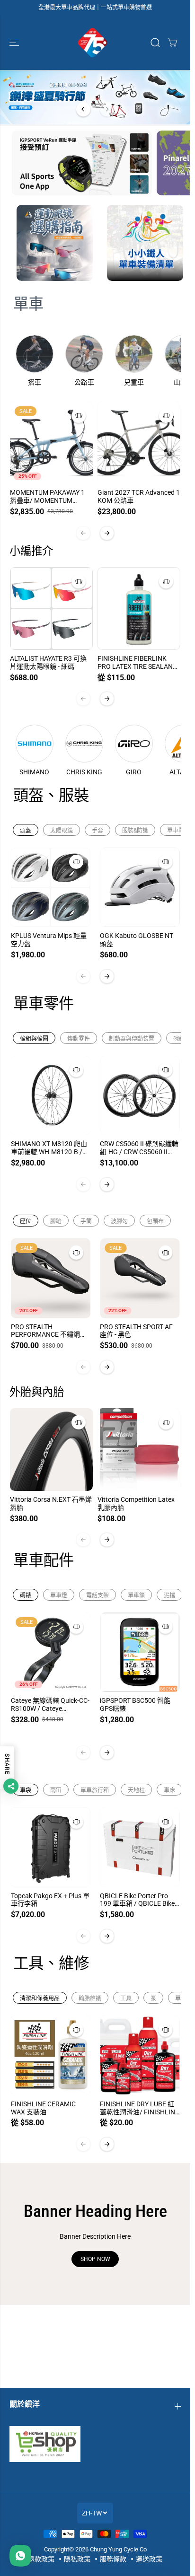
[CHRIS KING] (84, 744)
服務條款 (113, 2559)
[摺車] (35, 354)
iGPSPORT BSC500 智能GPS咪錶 (135, 1704)
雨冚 (56, 1790)
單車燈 (59, 1595)
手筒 (86, 1221)
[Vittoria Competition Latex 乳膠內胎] (139, 1450)
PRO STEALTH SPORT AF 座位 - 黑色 (136, 1331)
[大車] (172, 43)
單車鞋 (176, 831)
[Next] (107, 109)
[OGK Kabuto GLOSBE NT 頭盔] (140, 888)
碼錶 (26, 1595)
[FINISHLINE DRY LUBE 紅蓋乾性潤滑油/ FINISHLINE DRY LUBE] (140, 2055)
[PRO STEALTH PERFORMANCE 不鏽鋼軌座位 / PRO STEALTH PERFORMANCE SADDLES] (51, 1278)
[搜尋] (155, 43)
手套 (97, 831)
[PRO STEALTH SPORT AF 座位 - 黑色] (140, 1278)
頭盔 (26, 831)
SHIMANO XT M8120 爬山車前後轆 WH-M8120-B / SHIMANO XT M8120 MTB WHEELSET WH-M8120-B (49, 1148)
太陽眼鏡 (62, 831)
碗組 (179, 1039)
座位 (26, 1221)
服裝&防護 (135, 831)
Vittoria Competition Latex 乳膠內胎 (136, 1503)
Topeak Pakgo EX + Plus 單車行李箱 (50, 1900)
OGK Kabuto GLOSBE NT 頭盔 (137, 940)
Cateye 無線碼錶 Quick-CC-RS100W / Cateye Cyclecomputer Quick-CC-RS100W (50, 1705)
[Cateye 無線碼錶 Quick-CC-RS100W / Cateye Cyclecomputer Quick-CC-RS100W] (51, 1652)
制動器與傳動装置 (132, 1039)
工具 (126, 1998)
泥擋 (169, 1595)
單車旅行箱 (95, 1790)
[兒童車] (134, 354)
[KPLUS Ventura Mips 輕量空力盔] (51, 888)
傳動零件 (79, 1039)
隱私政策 (77, 2559)
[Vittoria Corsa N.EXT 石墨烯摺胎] (51, 1450)
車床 (169, 1790)
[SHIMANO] (35, 744)
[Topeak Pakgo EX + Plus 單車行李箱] (51, 1847)
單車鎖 (136, 1595)
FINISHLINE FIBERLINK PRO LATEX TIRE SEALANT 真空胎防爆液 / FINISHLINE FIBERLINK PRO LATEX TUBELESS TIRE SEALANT (138, 663)
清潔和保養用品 (40, 1998)
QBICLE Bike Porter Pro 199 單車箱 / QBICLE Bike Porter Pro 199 (137, 1900)
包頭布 (155, 1221)
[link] (95, 2444)
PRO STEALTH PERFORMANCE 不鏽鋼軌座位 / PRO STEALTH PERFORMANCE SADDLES (49, 1331)
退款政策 (41, 2559)
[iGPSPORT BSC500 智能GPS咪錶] (140, 1652)
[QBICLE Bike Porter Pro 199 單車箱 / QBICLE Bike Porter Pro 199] (140, 1847)
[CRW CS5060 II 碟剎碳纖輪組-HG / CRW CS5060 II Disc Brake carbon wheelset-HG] (140, 1096)
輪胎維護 (90, 1998)
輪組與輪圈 (34, 1039)
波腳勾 (119, 1221)
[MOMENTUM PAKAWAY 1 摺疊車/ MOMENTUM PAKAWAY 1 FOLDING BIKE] (51, 443)
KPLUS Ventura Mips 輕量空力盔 (49, 940)
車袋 (26, 1790)
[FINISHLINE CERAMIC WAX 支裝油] (51, 2055)
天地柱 (136, 1790)
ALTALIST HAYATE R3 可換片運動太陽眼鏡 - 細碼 (48, 662)
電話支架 (97, 1595)
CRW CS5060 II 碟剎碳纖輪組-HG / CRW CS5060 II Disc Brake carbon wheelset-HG (139, 1148)
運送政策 (149, 2559)
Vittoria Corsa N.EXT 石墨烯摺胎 (51, 1503)
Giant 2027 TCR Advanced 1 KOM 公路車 (139, 496)
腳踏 (56, 1221)
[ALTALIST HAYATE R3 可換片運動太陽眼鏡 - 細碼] (51, 609)
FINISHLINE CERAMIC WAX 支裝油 (43, 2108)
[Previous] (83, 109)
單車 (28, 304)
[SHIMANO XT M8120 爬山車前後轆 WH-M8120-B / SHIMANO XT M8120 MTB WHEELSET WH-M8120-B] (51, 1096)
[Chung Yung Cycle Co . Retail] (93, 43)
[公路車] (84, 354)
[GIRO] (134, 744)
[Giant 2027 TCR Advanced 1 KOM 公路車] (139, 443)
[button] (15, 43)
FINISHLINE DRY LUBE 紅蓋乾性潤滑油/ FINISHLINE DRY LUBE (139, 2108)
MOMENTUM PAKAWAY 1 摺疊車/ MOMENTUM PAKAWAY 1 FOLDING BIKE (50, 497)
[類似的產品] (79, 416)
